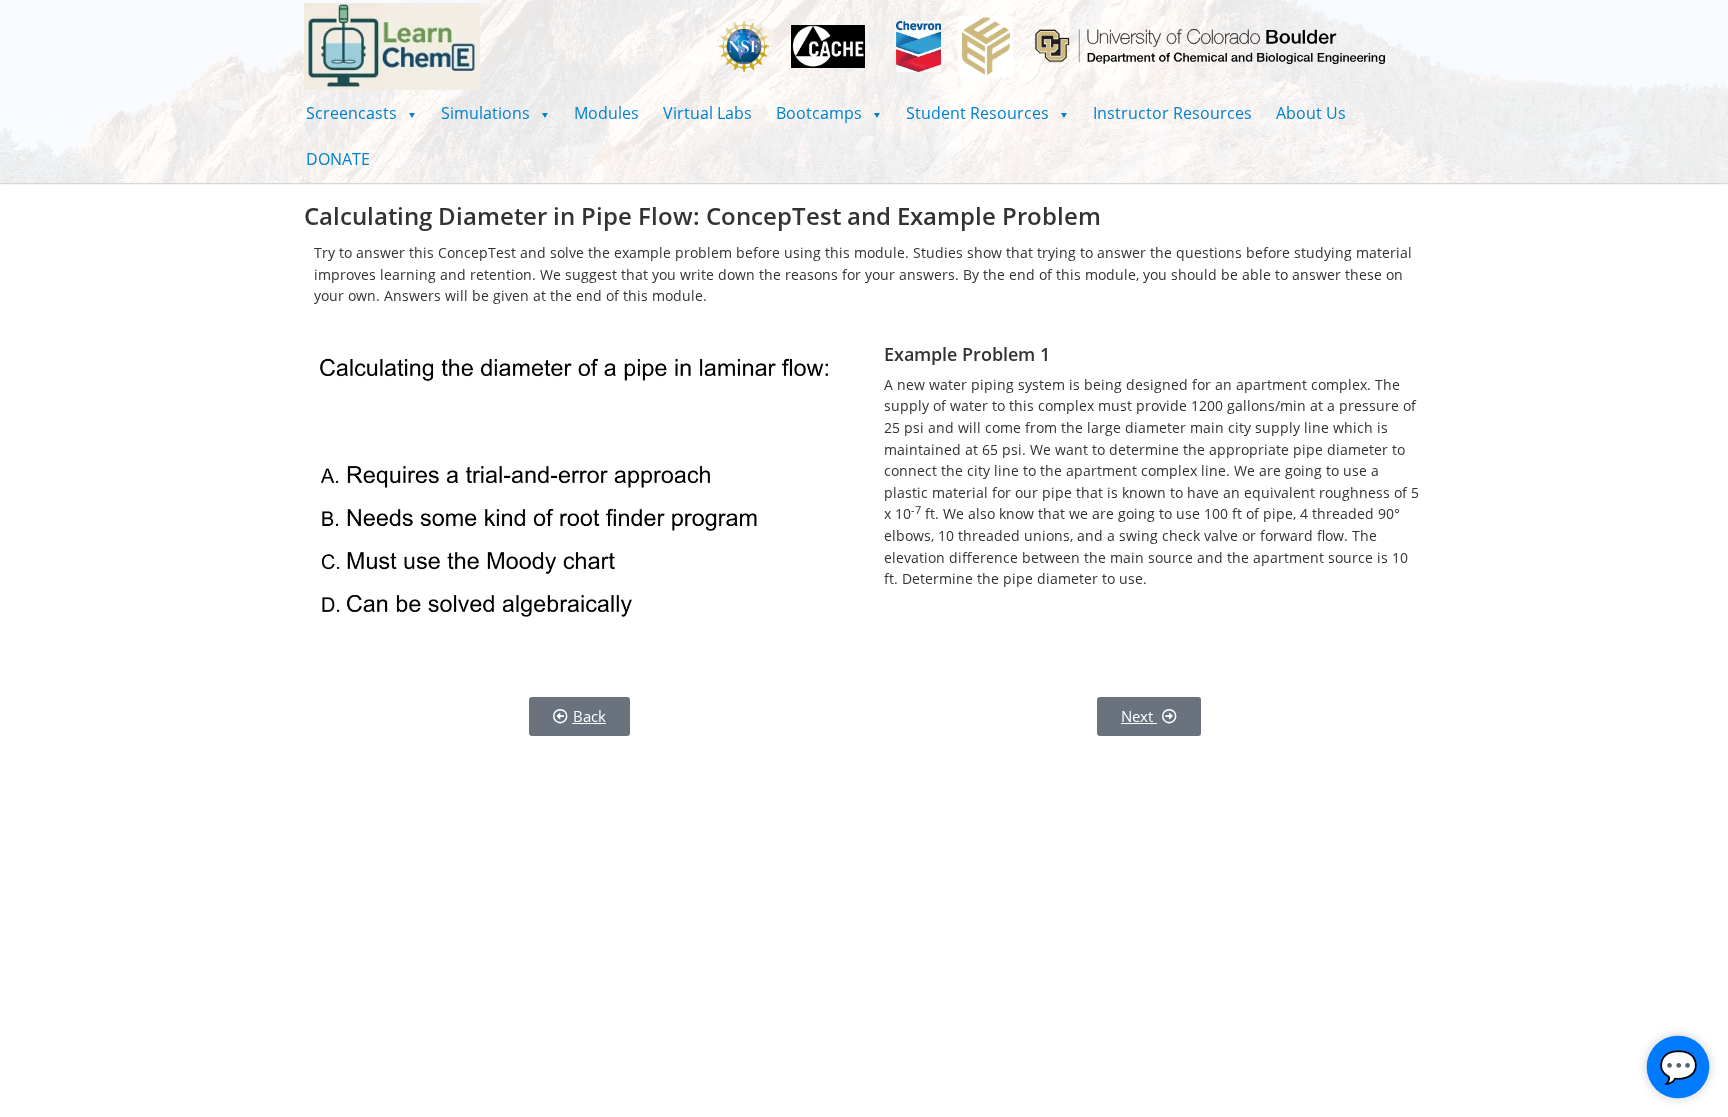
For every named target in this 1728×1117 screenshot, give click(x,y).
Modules (606, 113)
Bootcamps (829, 113)
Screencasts (361, 113)
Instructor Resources (1172, 113)
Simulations (495, 113)
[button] (361, 113)
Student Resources (987, 113)
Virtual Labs (707, 113)
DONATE (338, 159)
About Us (1311, 113)
